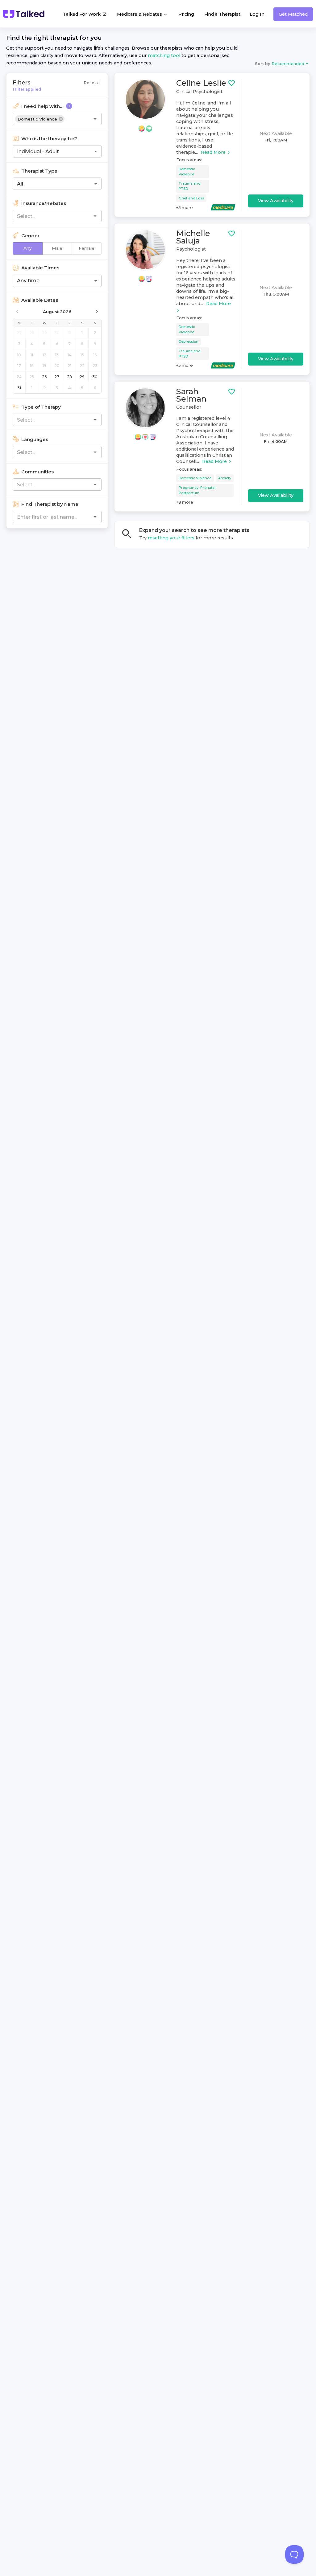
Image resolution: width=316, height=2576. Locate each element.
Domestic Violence (187, 172)
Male (57, 248)
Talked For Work (82, 14)
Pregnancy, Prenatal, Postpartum (197, 490)
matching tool (164, 55)
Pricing (186, 14)
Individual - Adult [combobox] (38, 151)
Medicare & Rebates (140, 14)
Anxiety (225, 478)
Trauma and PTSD (190, 186)
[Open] (95, 119)
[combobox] (81, 119)
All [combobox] (20, 184)
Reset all (93, 83)
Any (28, 248)
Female (87, 248)
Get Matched (293, 14)
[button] (40, 119)
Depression (189, 341)
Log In (257, 14)
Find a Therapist (222, 14)
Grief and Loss (191, 198)
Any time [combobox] (28, 281)
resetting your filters (171, 538)
